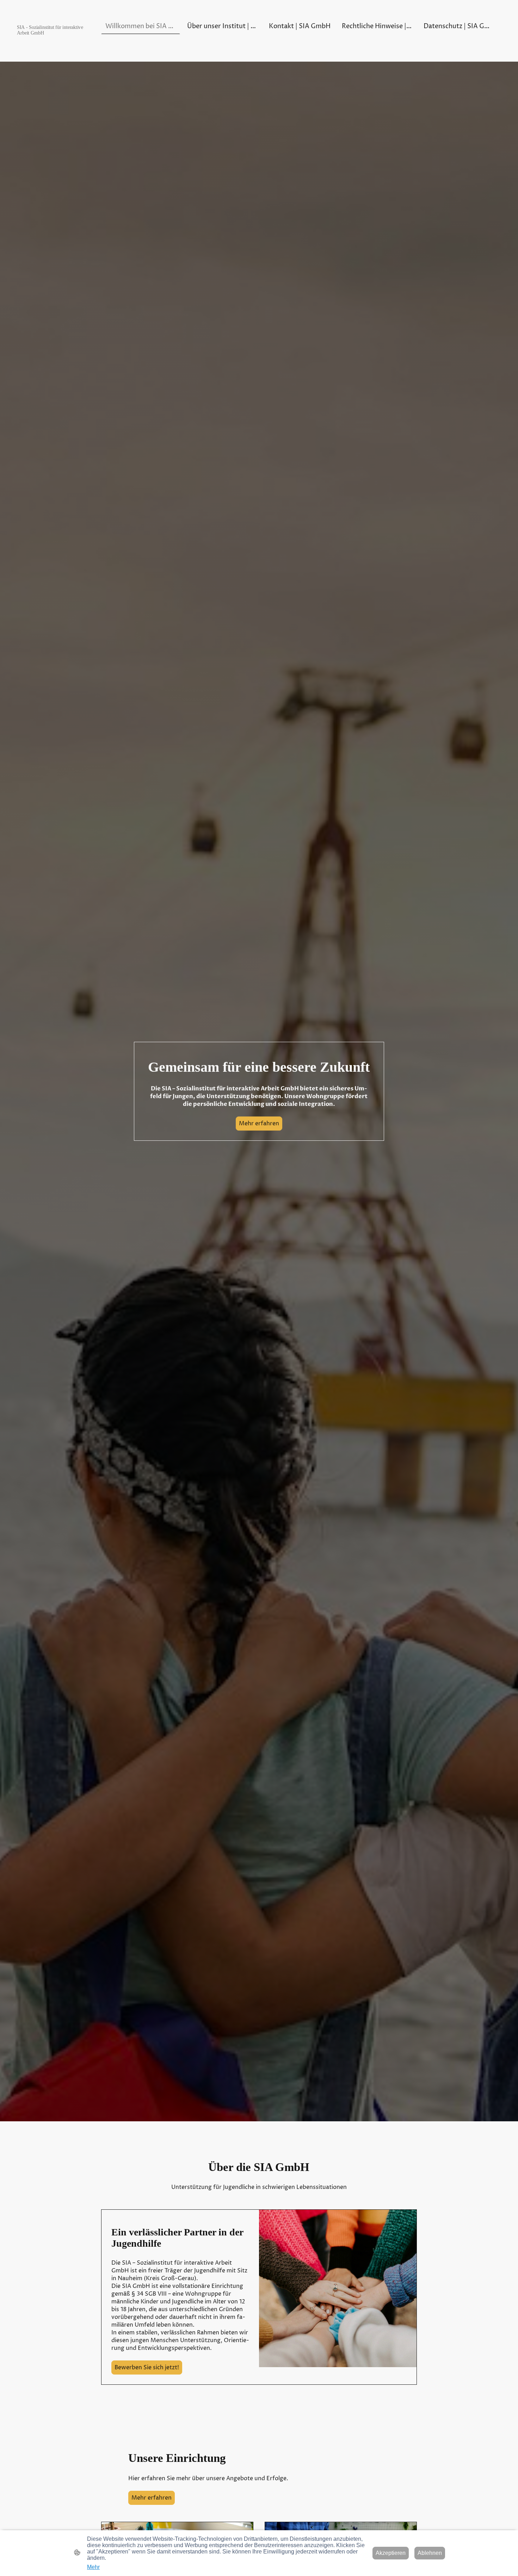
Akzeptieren (391, 2553)
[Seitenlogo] (53, 40)
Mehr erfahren (259, 1124)
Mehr (93, 2567)
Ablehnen (430, 2553)
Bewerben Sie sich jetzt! (147, 2367)
